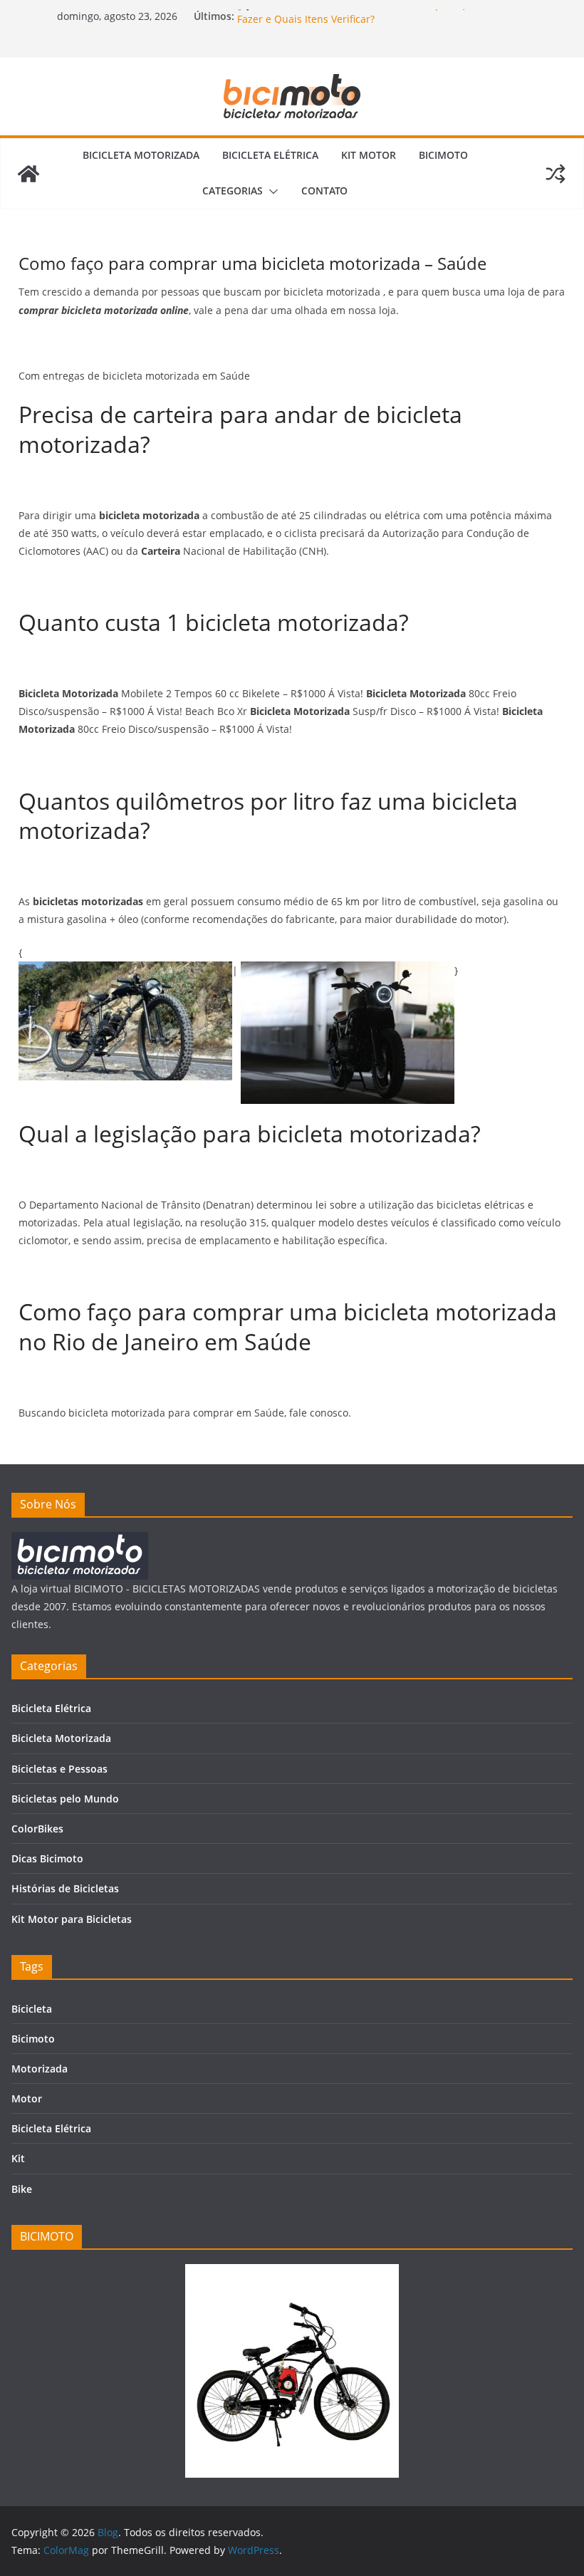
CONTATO (324, 191)
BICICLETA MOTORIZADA (141, 155)
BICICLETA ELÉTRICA (270, 155)
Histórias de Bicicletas (65, 1888)
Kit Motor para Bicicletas (72, 1919)
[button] (271, 192)
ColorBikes (37, 1829)
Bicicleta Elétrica (51, 1708)
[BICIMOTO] (80, 1541)
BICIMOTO (443, 155)
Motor (27, 2098)
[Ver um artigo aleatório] (556, 174)
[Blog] (28, 174)
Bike (22, 2189)
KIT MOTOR (369, 155)
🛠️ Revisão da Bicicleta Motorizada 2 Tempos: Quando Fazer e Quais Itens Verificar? (367, 22)
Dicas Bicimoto (47, 1858)
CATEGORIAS (233, 191)
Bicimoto (33, 2039)
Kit (18, 2158)
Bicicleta (32, 2009)
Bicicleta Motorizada (61, 1738)
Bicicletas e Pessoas (59, 1769)
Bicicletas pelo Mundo (65, 1799)
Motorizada (40, 2069)
